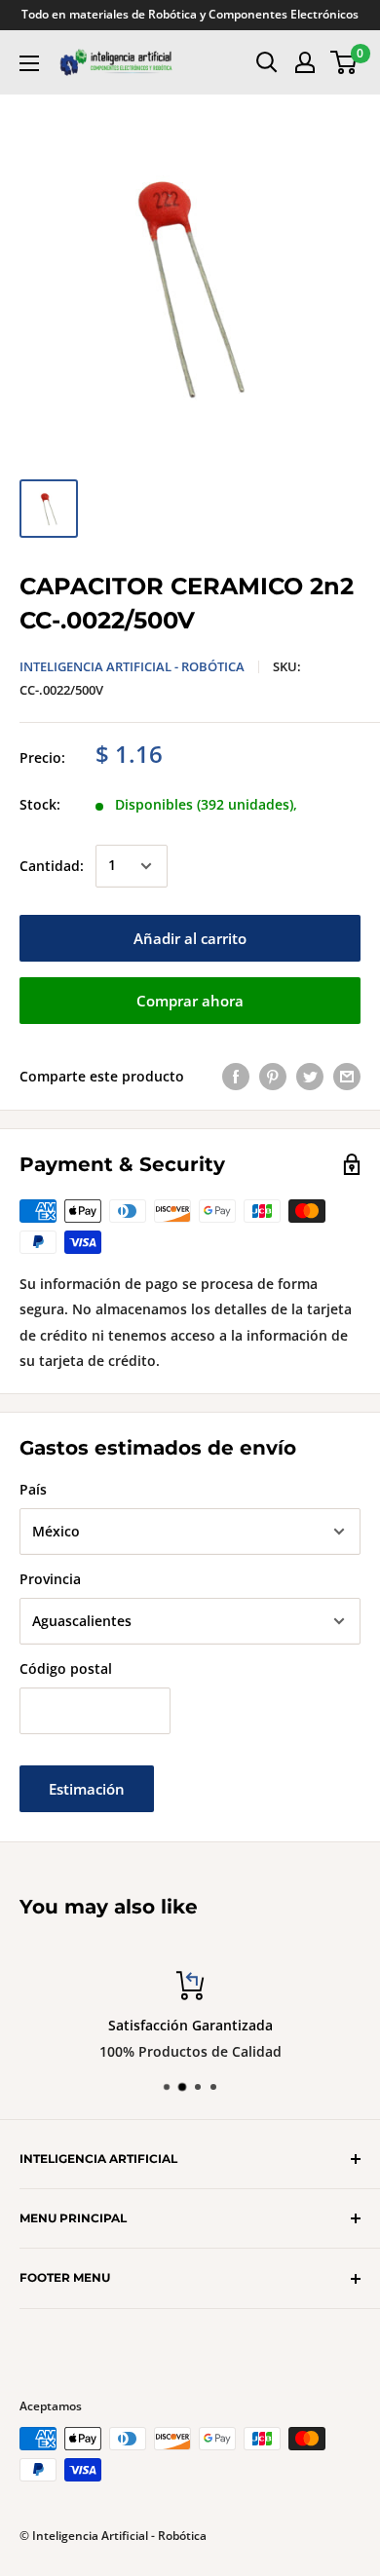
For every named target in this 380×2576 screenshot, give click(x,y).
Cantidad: (52, 866)
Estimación (87, 1789)
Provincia (50, 1579)
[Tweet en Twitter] (310, 1077)
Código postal (66, 1668)
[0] (344, 62)
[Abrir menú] (29, 63)
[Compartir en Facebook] (236, 1077)
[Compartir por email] (347, 1077)
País (33, 1489)
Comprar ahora (190, 1001)
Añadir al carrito (190, 938)
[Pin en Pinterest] (273, 1077)
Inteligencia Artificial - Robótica (132, 666)
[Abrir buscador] (267, 62)
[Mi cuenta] (305, 62)
